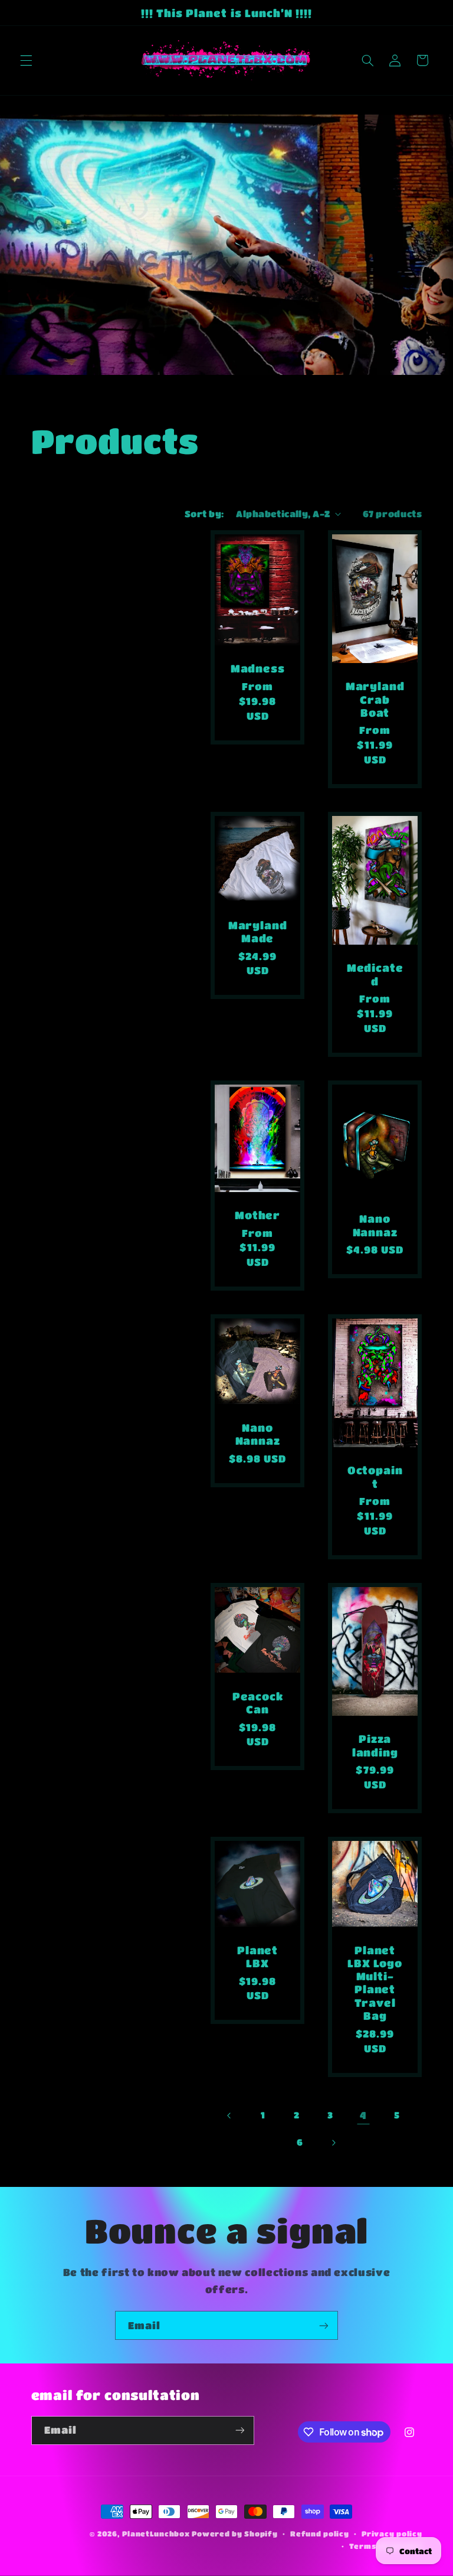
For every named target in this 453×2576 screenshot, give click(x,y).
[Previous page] (229, 2115)
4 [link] (363, 2115)
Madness (258, 669)
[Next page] (333, 2143)
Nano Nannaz (375, 1225)
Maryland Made (258, 931)
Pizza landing (375, 1745)
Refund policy (320, 2534)
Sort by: (204, 514)
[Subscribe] (324, 2325)
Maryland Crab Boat (375, 699)
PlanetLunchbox (156, 2534)
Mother (257, 1215)
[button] (26, 60)
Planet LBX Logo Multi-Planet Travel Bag (375, 1983)
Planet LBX (257, 1956)
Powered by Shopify (234, 2534)
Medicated (375, 974)
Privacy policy (392, 2534)
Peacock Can (258, 1702)
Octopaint (375, 1477)
